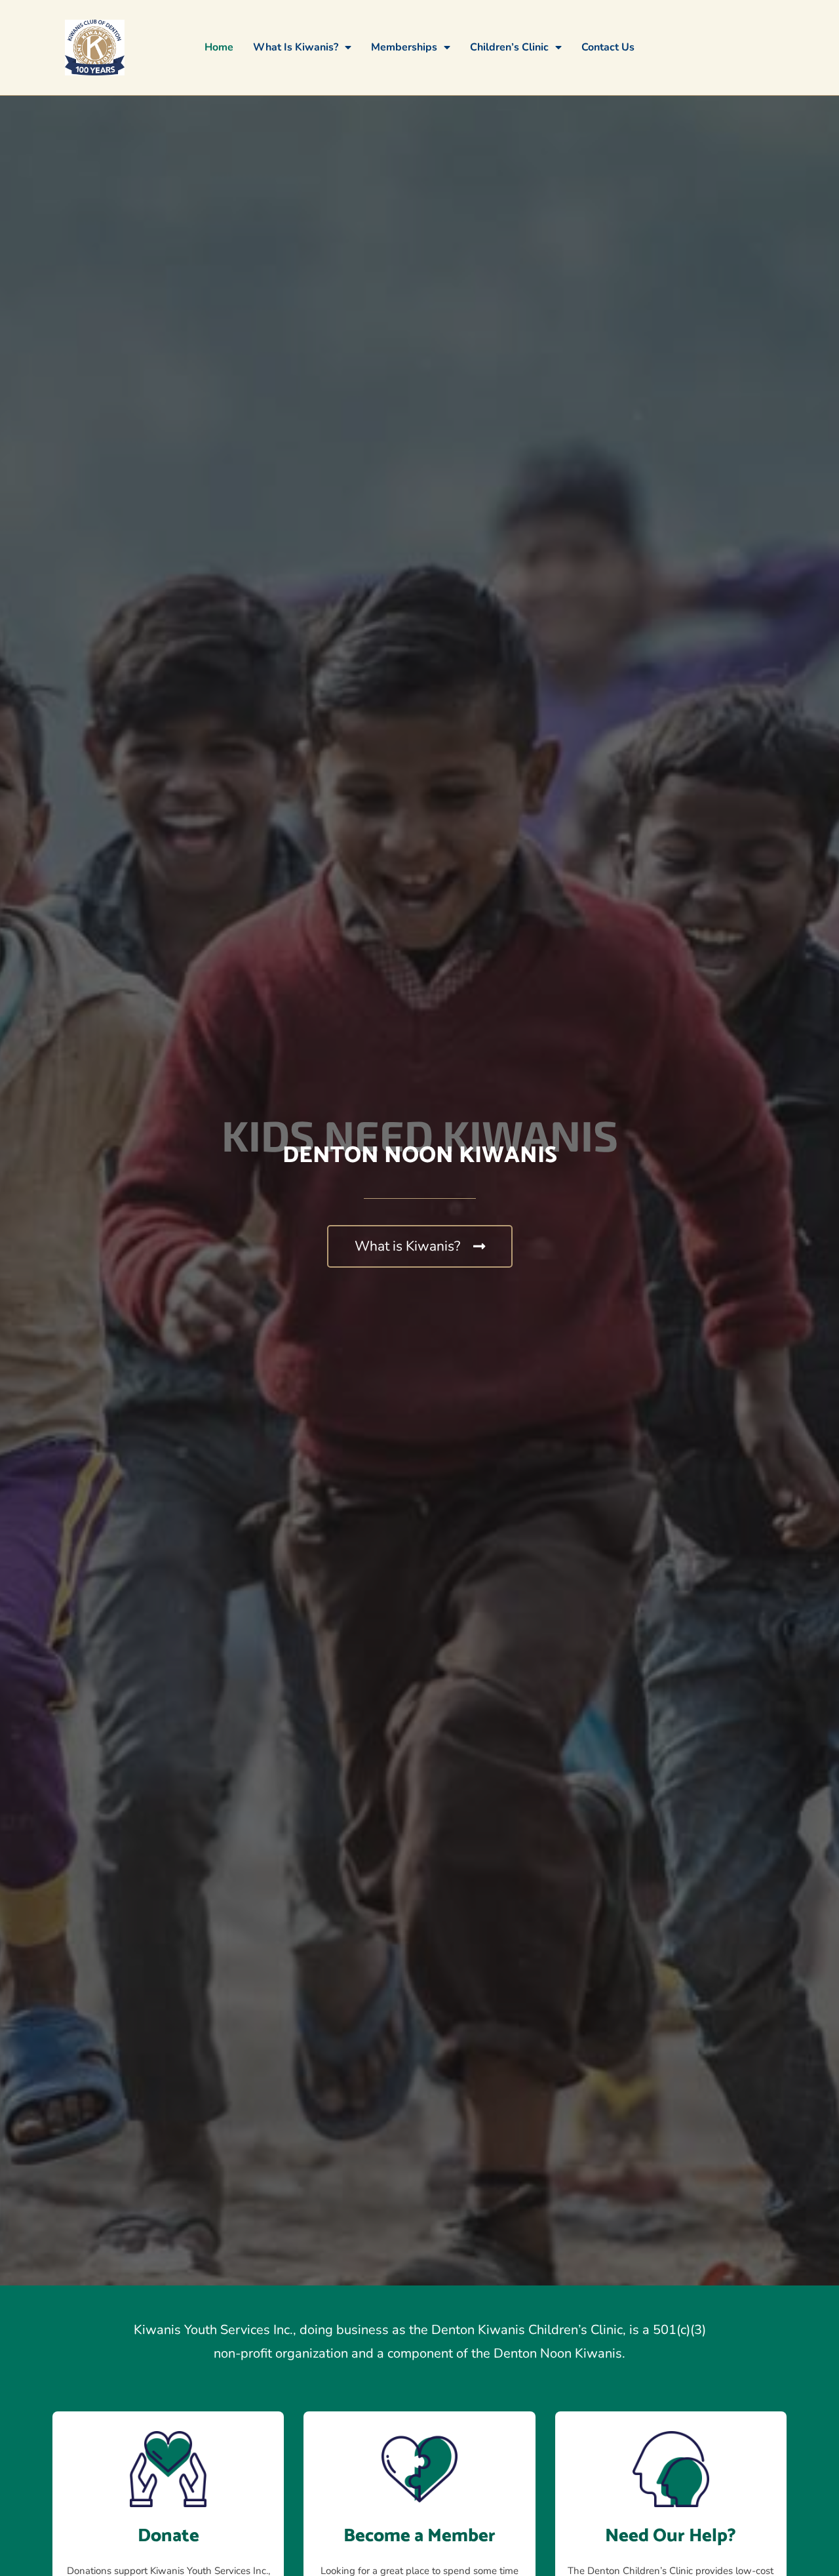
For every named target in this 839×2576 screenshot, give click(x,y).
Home (219, 47)
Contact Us (608, 47)
